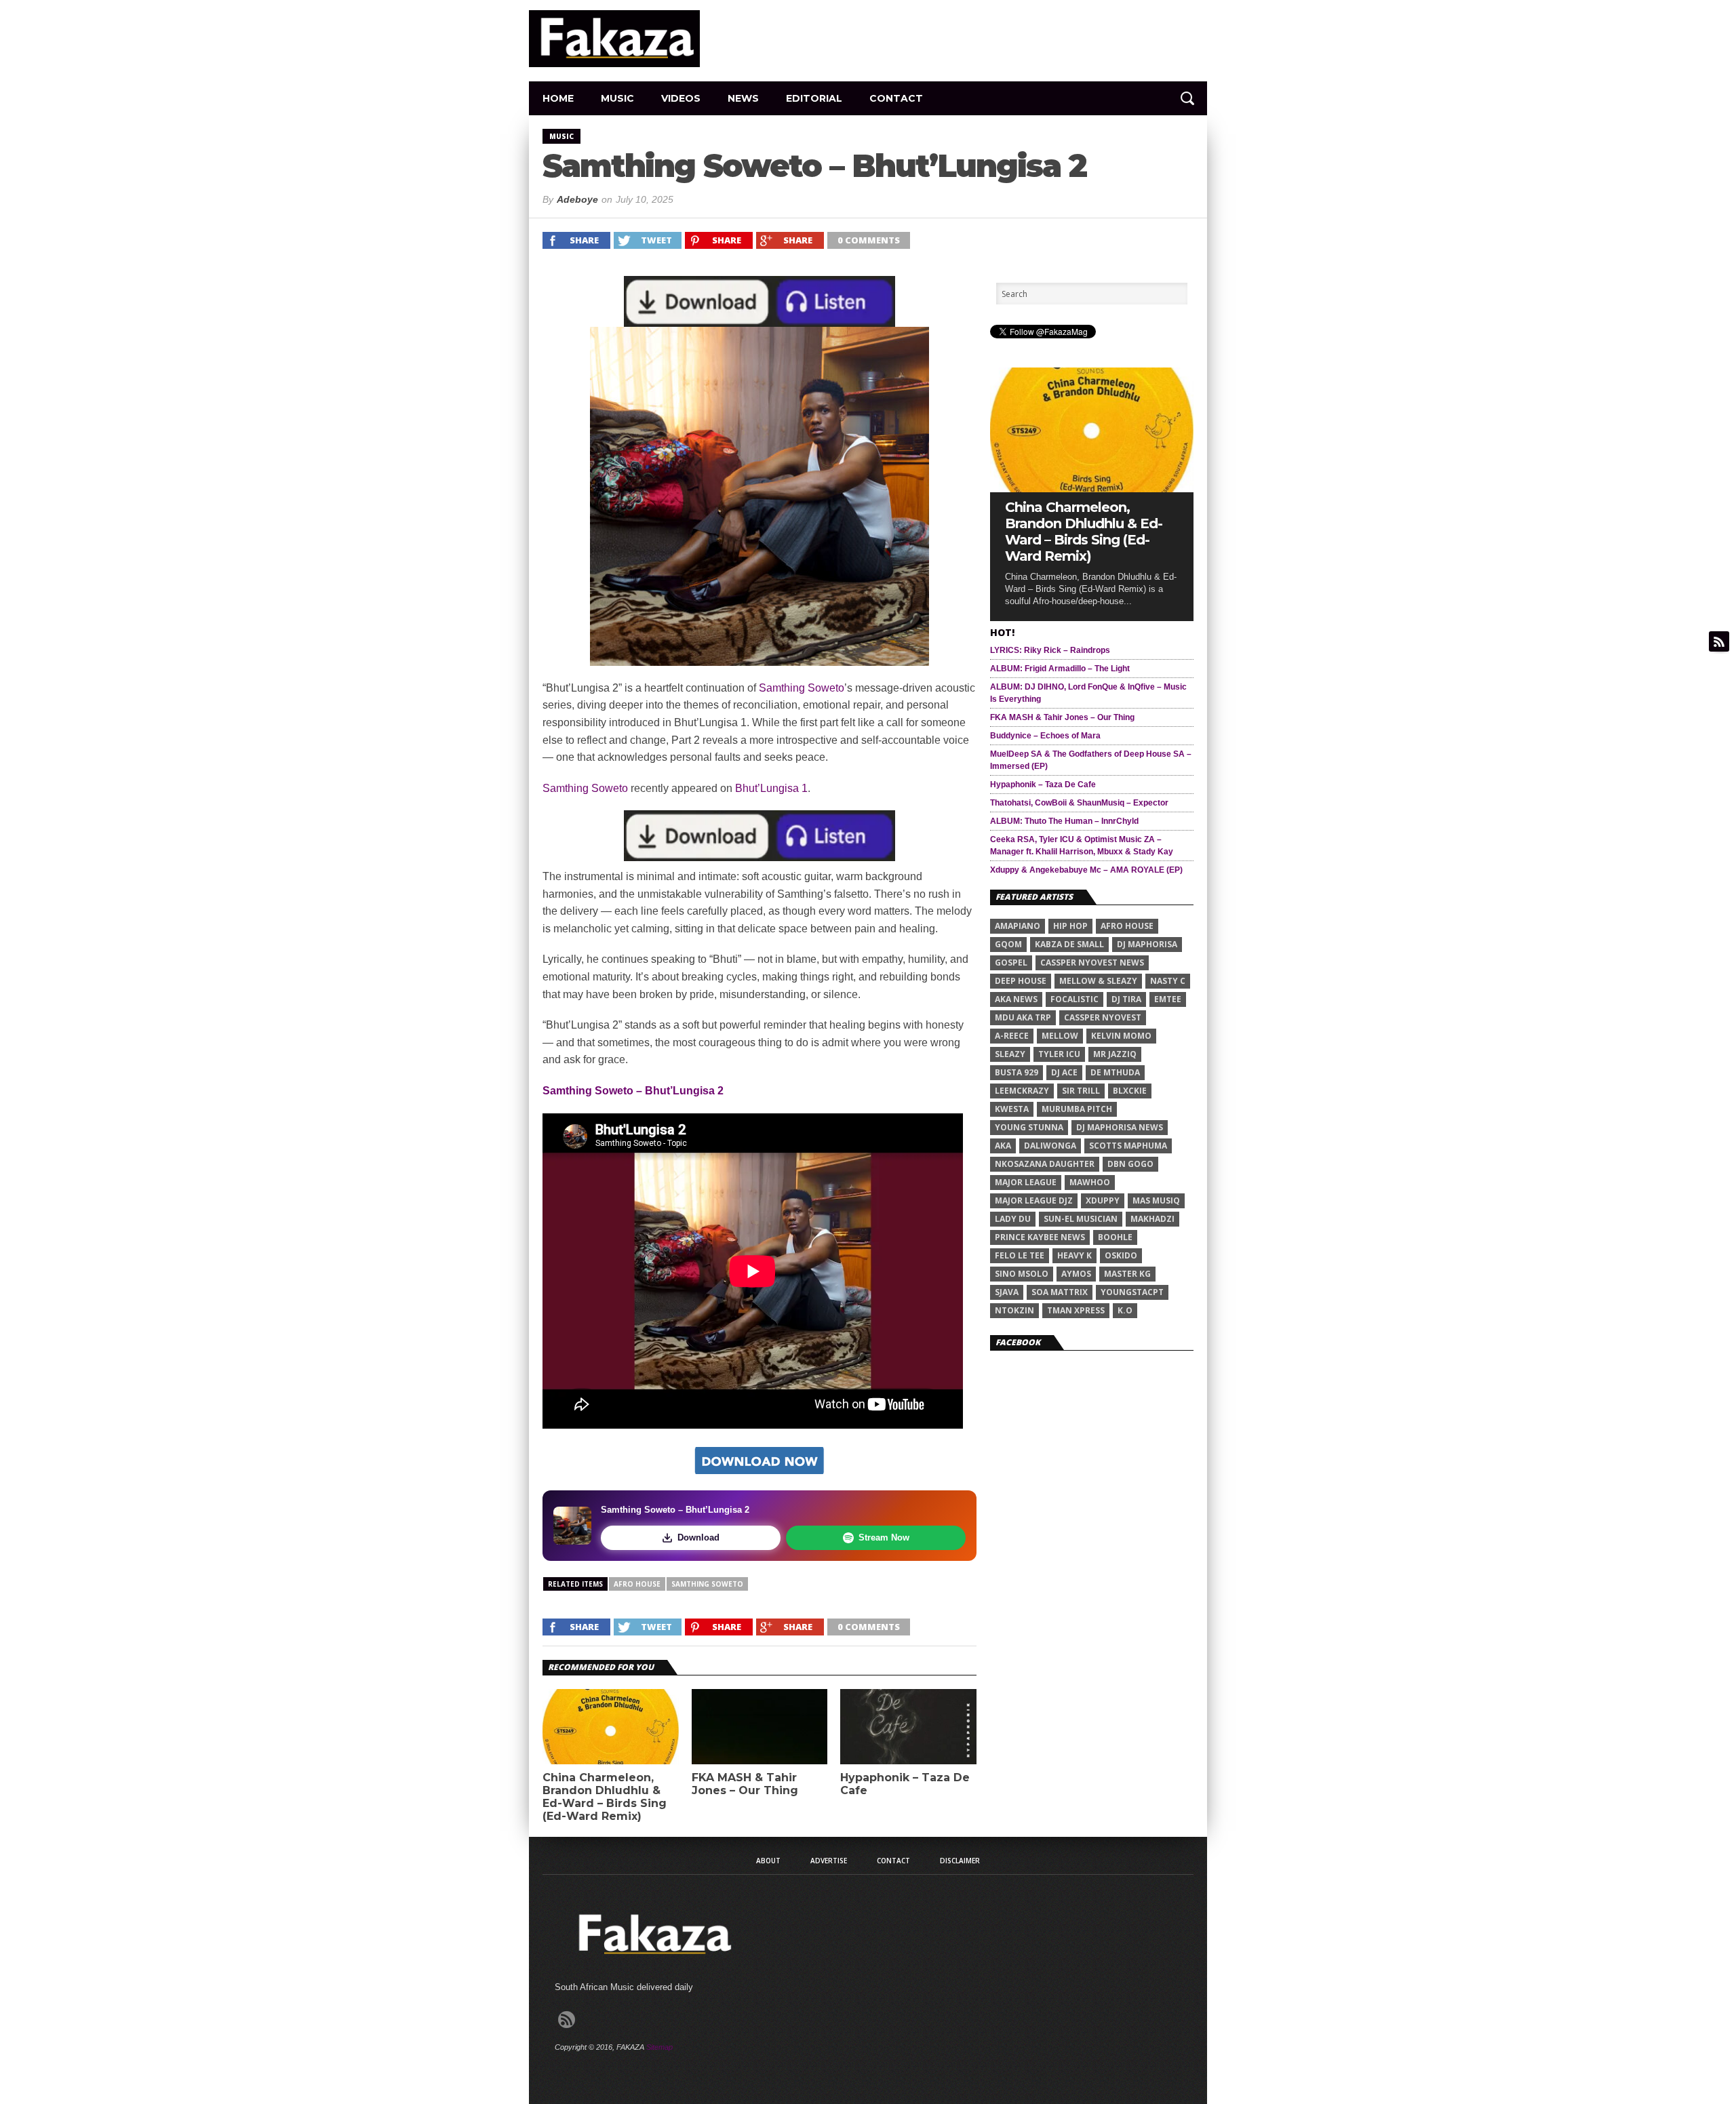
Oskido (1121, 1255)
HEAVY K (1074, 1255)
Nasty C (1168, 981)
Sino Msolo (1022, 1274)
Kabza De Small (1069, 944)
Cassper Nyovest (1103, 1017)
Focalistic (1074, 999)
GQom (1008, 944)
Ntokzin (1014, 1310)
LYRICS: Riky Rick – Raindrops (1050, 650)
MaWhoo (1090, 1182)
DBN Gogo (1130, 1164)
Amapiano (1018, 926)
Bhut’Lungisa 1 (771, 788)
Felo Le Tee (1020, 1255)
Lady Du (1013, 1219)
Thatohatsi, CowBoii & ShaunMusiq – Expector (1079, 803)
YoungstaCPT (1132, 1292)
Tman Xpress (1076, 1310)
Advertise (829, 1861)
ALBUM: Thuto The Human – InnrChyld (1064, 821)
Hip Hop (1070, 926)
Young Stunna (1029, 1127)
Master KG (1127, 1274)
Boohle (1115, 1237)
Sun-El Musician (1081, 1219)
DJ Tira (1126, 999)
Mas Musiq (1156, 1200)
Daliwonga (1050, 1146)
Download (698, 1537)
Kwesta (1012, 1109)
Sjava (1007, 1292)
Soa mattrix (1060, 1292)
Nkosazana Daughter (1045, 1164)
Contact (896, 98)
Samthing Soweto (802, 688)
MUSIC (617, 98)
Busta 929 (1017, 1072)
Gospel (1011, 962)
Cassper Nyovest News (1092, 962)
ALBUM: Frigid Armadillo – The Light (1060, 669)
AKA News (1016, 999)
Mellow (1060, 1036)
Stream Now (884, 1537)
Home (558, 98)
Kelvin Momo (1121, 1036)
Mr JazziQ (1115, 1054)
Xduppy (1103, 1200)
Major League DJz (1034, 1200)
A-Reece (1012, 1036)
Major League (1026, 1182)
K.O (1125, 1310)
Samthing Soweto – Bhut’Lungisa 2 (633, 1091)
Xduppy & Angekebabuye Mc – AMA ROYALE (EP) (1086, 870)
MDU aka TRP (1023, 1017)
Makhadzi (1152, 1219)
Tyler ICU (1059, 1054)
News (743, 98)
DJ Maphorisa (1147, 944)
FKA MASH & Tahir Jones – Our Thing (745, 1784)
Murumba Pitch (1077, 1109)
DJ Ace (1064, 1072)
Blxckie (1130, 1091)
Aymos (1076, 1274)
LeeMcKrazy (1022, 1091)
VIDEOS (681, 98)
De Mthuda (1115, 1072)
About (768, 1861)
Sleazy (1010, 1054)
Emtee (1168, 999)
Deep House (1021, 981)
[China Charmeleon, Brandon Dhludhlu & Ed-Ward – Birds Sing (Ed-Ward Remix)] (1092, 489)
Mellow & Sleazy (1098, 981)
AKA (1003, 1146)
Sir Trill (1081, 1091)
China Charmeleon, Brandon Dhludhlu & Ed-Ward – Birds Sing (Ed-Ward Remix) (605, 1797)
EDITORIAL (814, 98)
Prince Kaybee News (1040, 1237)
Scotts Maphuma (1128, 1146)
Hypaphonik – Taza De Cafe (905, 1784)
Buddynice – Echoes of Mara (1045, 736)
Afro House (637, 1584)
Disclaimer (960, 1861)
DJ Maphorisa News (1120, 1127)
